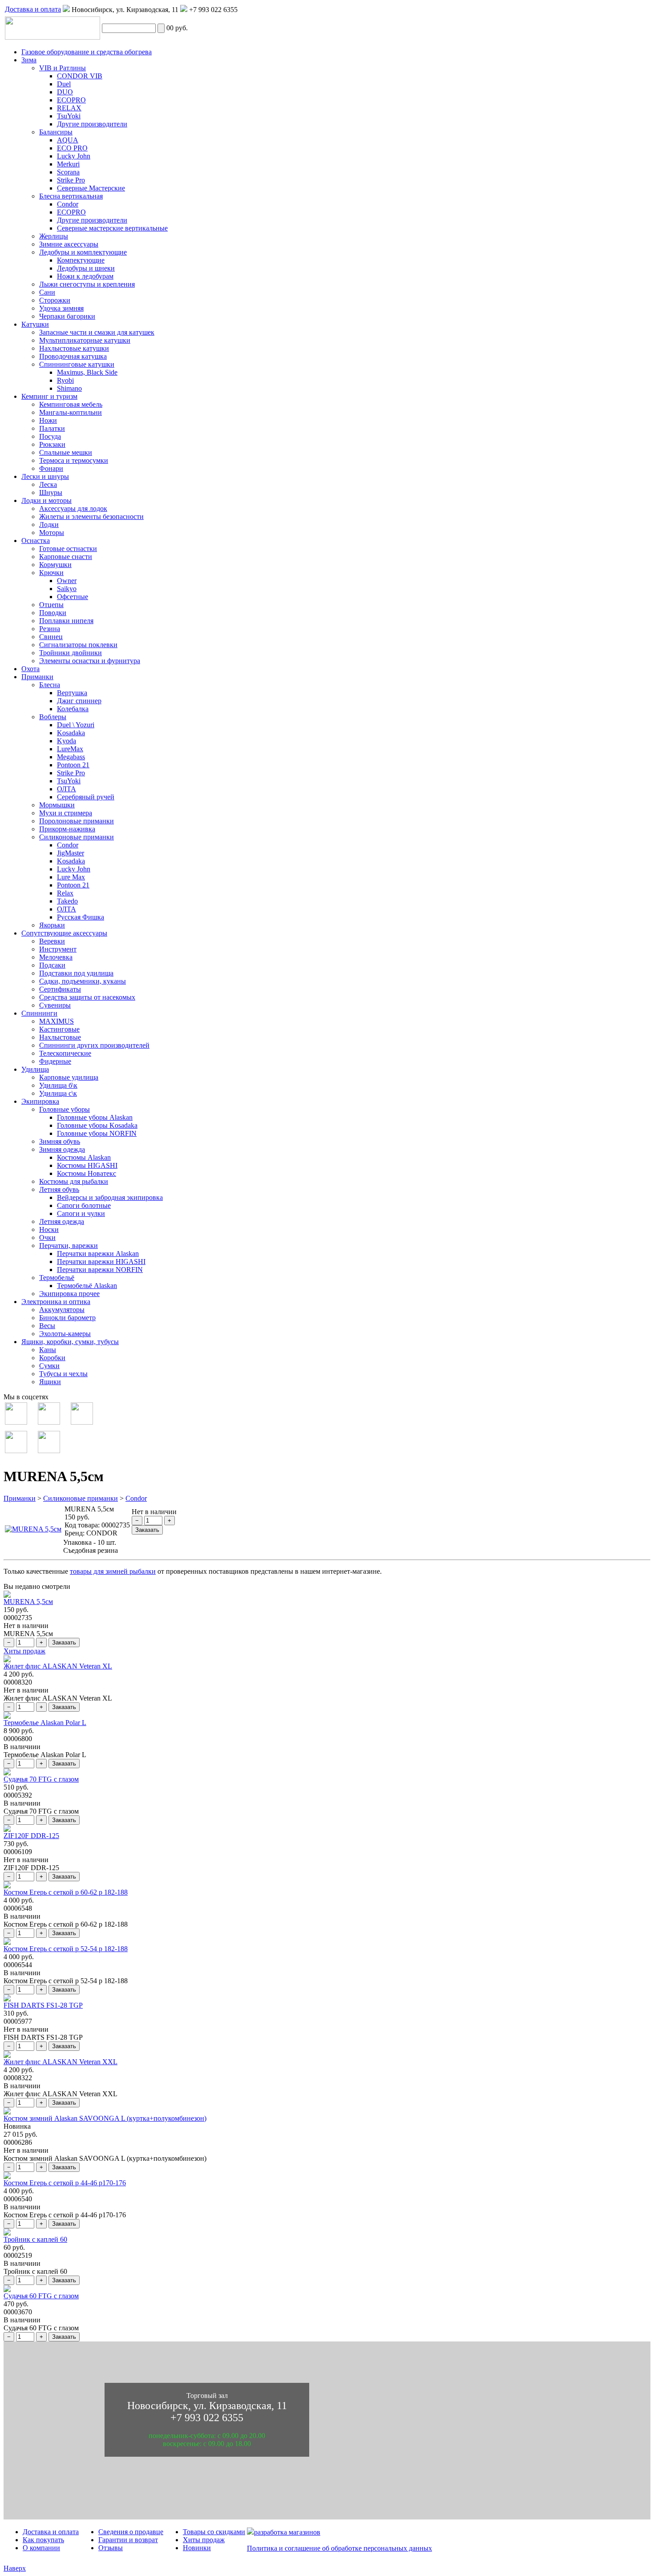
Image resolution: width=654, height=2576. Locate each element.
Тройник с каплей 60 (35, 2239)
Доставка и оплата (33, 9)
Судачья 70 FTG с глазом (41, 1779)
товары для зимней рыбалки (113, 1571)
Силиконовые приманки (81, 1498)
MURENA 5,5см (28, 1602)
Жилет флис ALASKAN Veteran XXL (61, 2062)
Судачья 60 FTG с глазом (41, 2296)
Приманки (20, 1498)
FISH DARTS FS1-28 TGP (43, 2005)
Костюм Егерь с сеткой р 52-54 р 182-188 (66, 1949)
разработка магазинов (287, 2532)
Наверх (15, 2568)
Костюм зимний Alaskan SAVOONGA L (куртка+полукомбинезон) (105, 2118)
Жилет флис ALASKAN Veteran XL (58, 1666)
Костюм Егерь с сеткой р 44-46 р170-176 (65, 2183)
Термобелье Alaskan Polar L (45, 1723)
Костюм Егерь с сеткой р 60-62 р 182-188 (66, 1892)
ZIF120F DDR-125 (31, 1836)
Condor (136, 1498)
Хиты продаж (24, 1651)
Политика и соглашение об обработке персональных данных (339, 2548)
